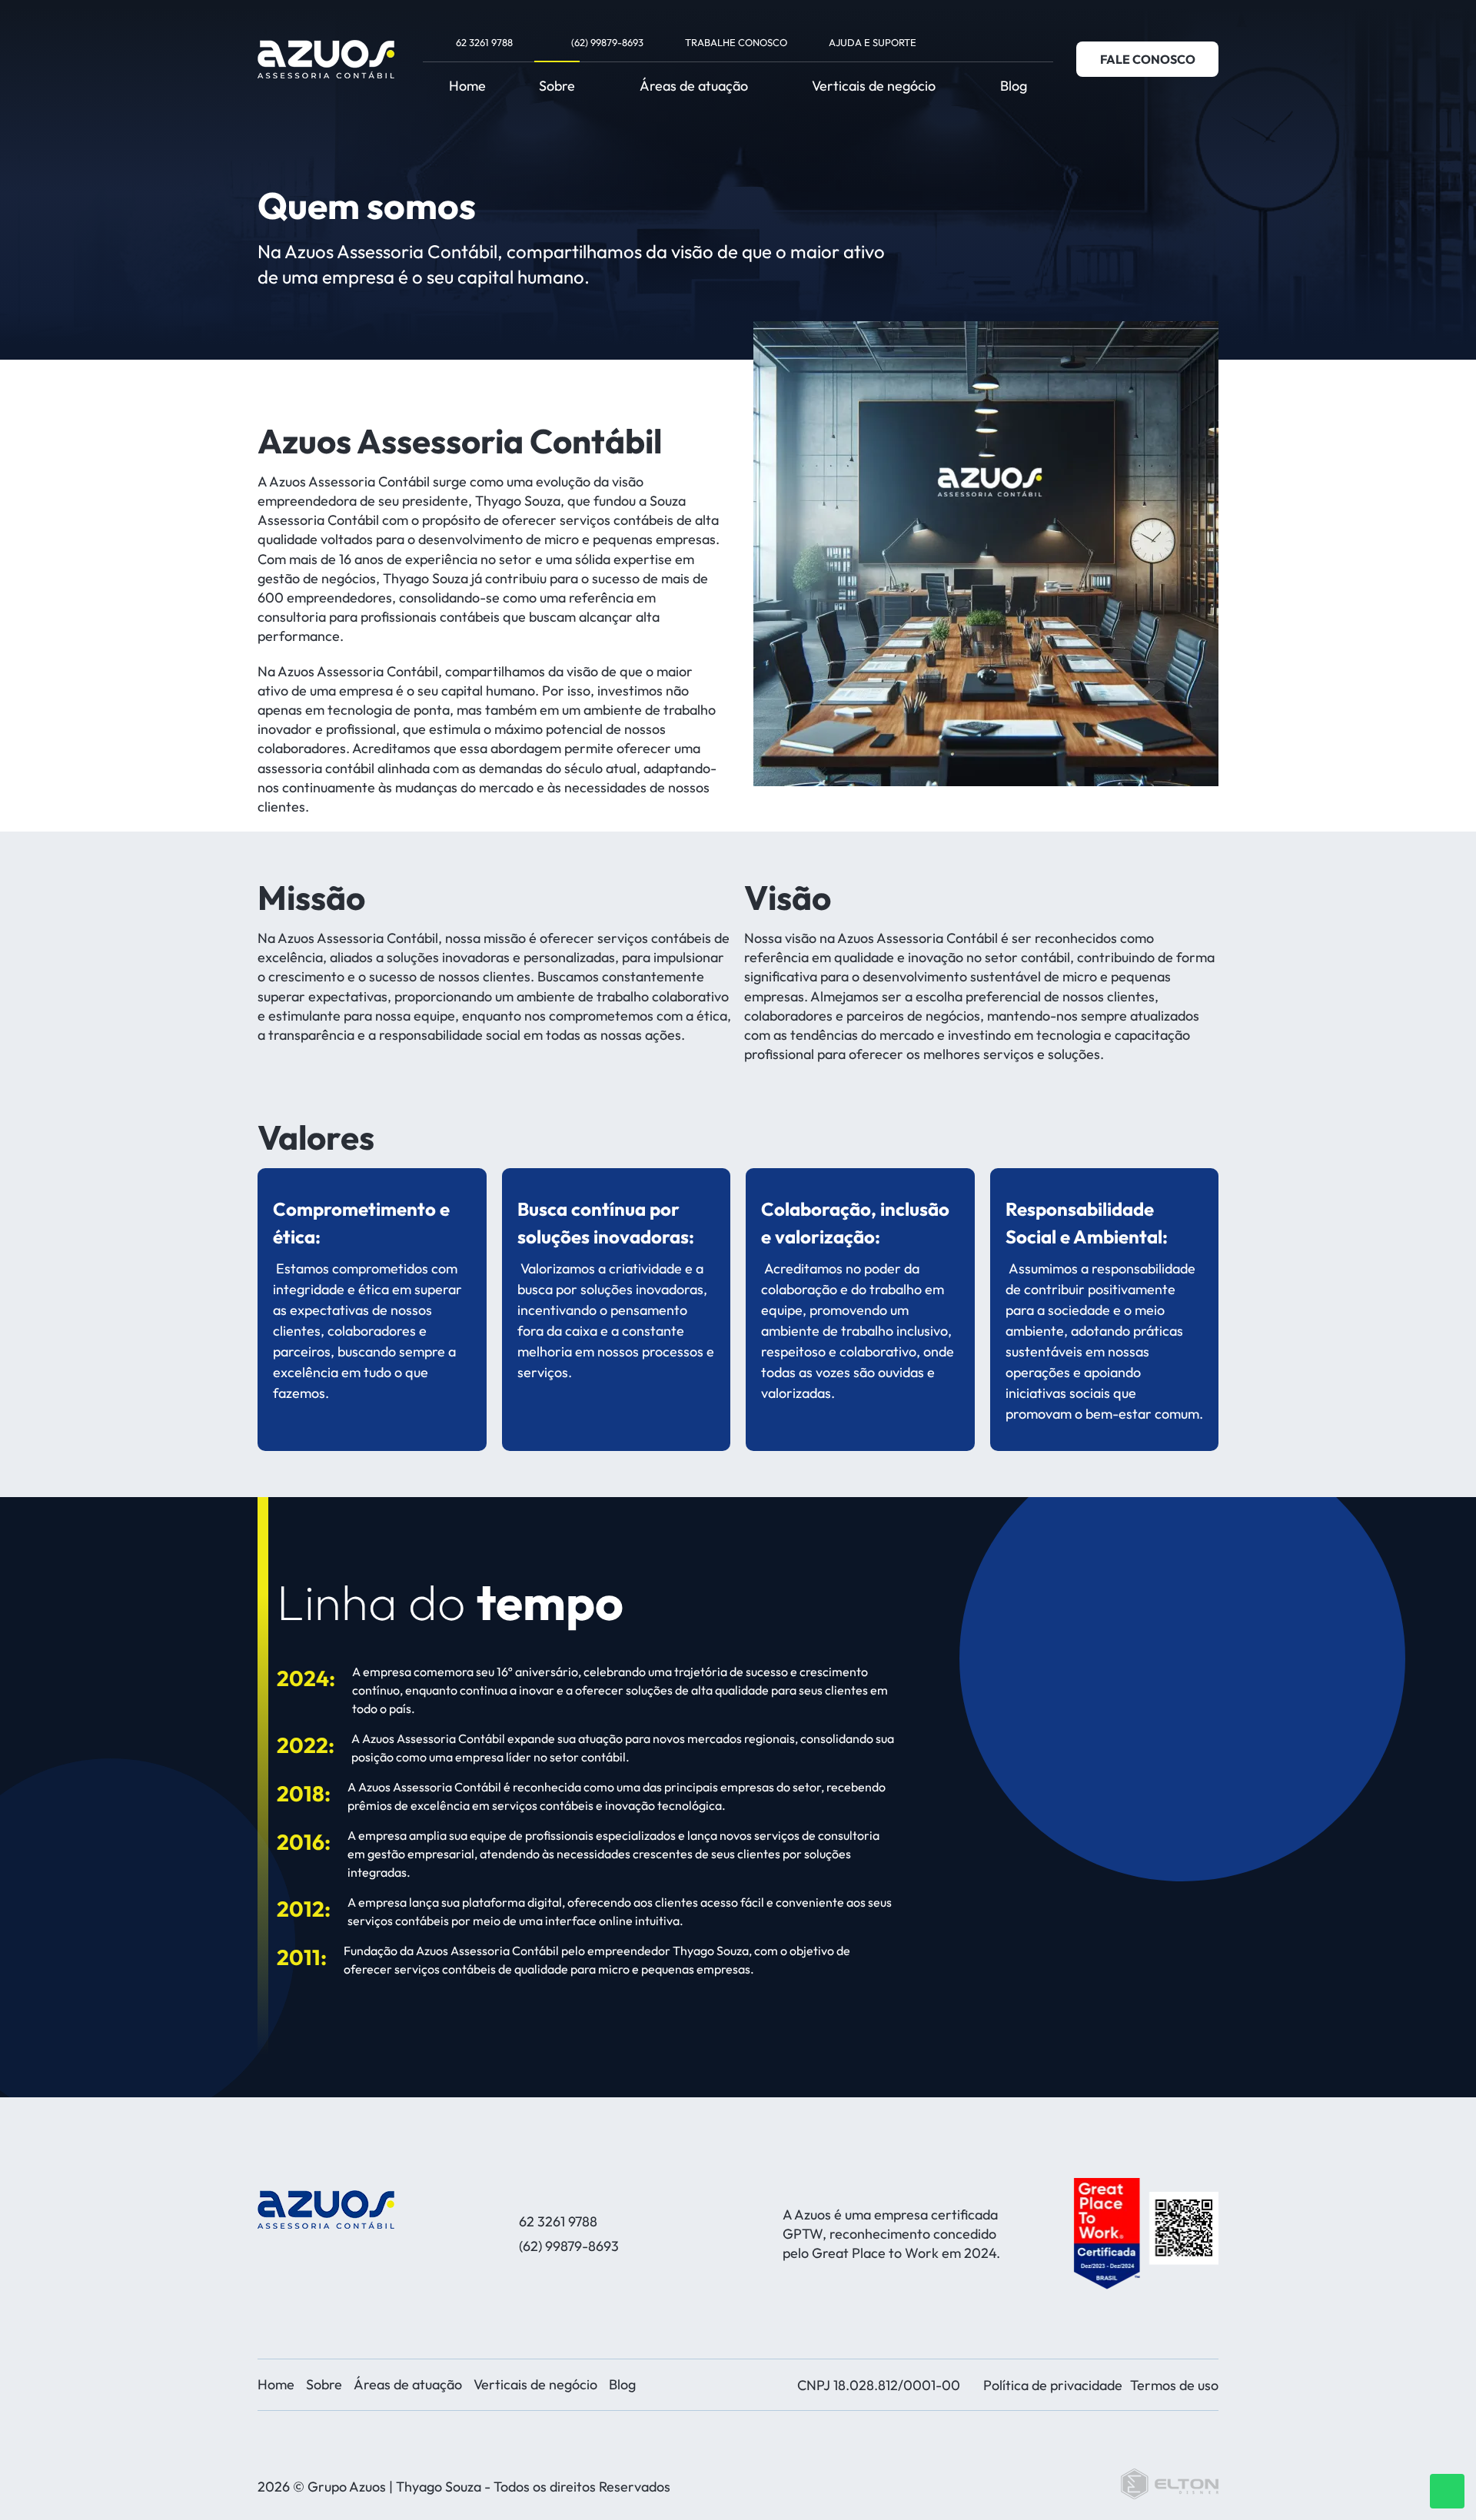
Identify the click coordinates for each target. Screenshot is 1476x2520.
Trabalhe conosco (736, 42)
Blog (1014, 86)
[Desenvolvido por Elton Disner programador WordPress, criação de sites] (326, 2210)
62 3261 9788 (484, 42)
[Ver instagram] (986, 42)
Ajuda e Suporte (873, 42)
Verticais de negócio (874, 86)
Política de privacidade (1053, 2385)
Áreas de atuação (694, 86)
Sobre (557, 86)
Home (467, 86)
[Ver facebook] (964, 42)
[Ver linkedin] (1031, 42)
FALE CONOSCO (1148, 59)
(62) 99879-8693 (607, 42)
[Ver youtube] (1009, 42)
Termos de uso (1174, 2385)
